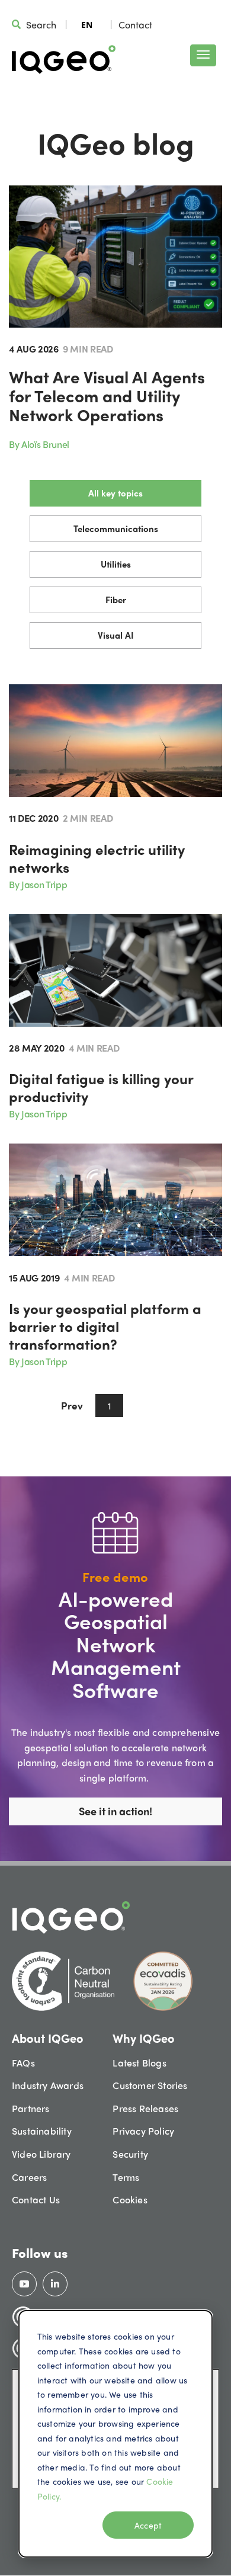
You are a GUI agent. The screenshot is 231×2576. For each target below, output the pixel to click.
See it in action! (115, 1811)
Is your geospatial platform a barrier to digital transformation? (105, 1326)
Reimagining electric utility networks (97, 858)
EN (87, 25)
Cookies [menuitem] (130, 2199)
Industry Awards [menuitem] (48, 2085)
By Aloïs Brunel (39, 444)
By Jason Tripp (38, 884)
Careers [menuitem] (29, 2177)
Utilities (116, 564)
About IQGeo (48, 2038)
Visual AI (116, 635)
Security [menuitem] (130, 2154)
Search (41, 25)
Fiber (116, 600)
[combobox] (87, 24)
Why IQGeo (144, 2038)
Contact (135, 25)
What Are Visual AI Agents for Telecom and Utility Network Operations (107, 395)
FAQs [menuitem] (23, 2063)
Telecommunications (116, 528)
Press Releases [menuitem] (145, 2108)
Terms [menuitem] (126, 2177)
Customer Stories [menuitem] (150, 2085)
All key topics (115, 493)
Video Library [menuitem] (41, 2154)
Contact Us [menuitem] (36, 2199)
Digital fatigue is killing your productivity (101, 1087)
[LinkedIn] (55, 2284)
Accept (148, 2525)
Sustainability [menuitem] (42, 2131)
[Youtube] (24, 2284)
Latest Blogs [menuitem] (139, 2063)
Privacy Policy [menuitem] (143, 2131)
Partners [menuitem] (31, 2108)
